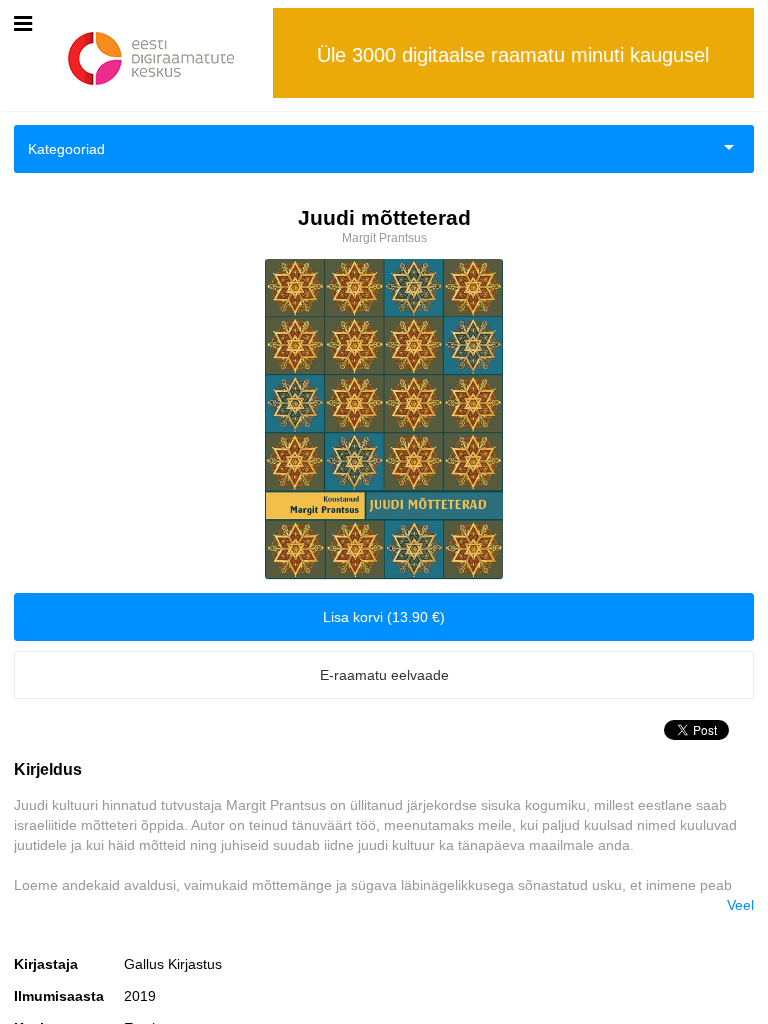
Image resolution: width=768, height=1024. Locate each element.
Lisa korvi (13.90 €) (384, 617)
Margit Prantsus (384, 238)
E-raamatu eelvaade (384, 675)
